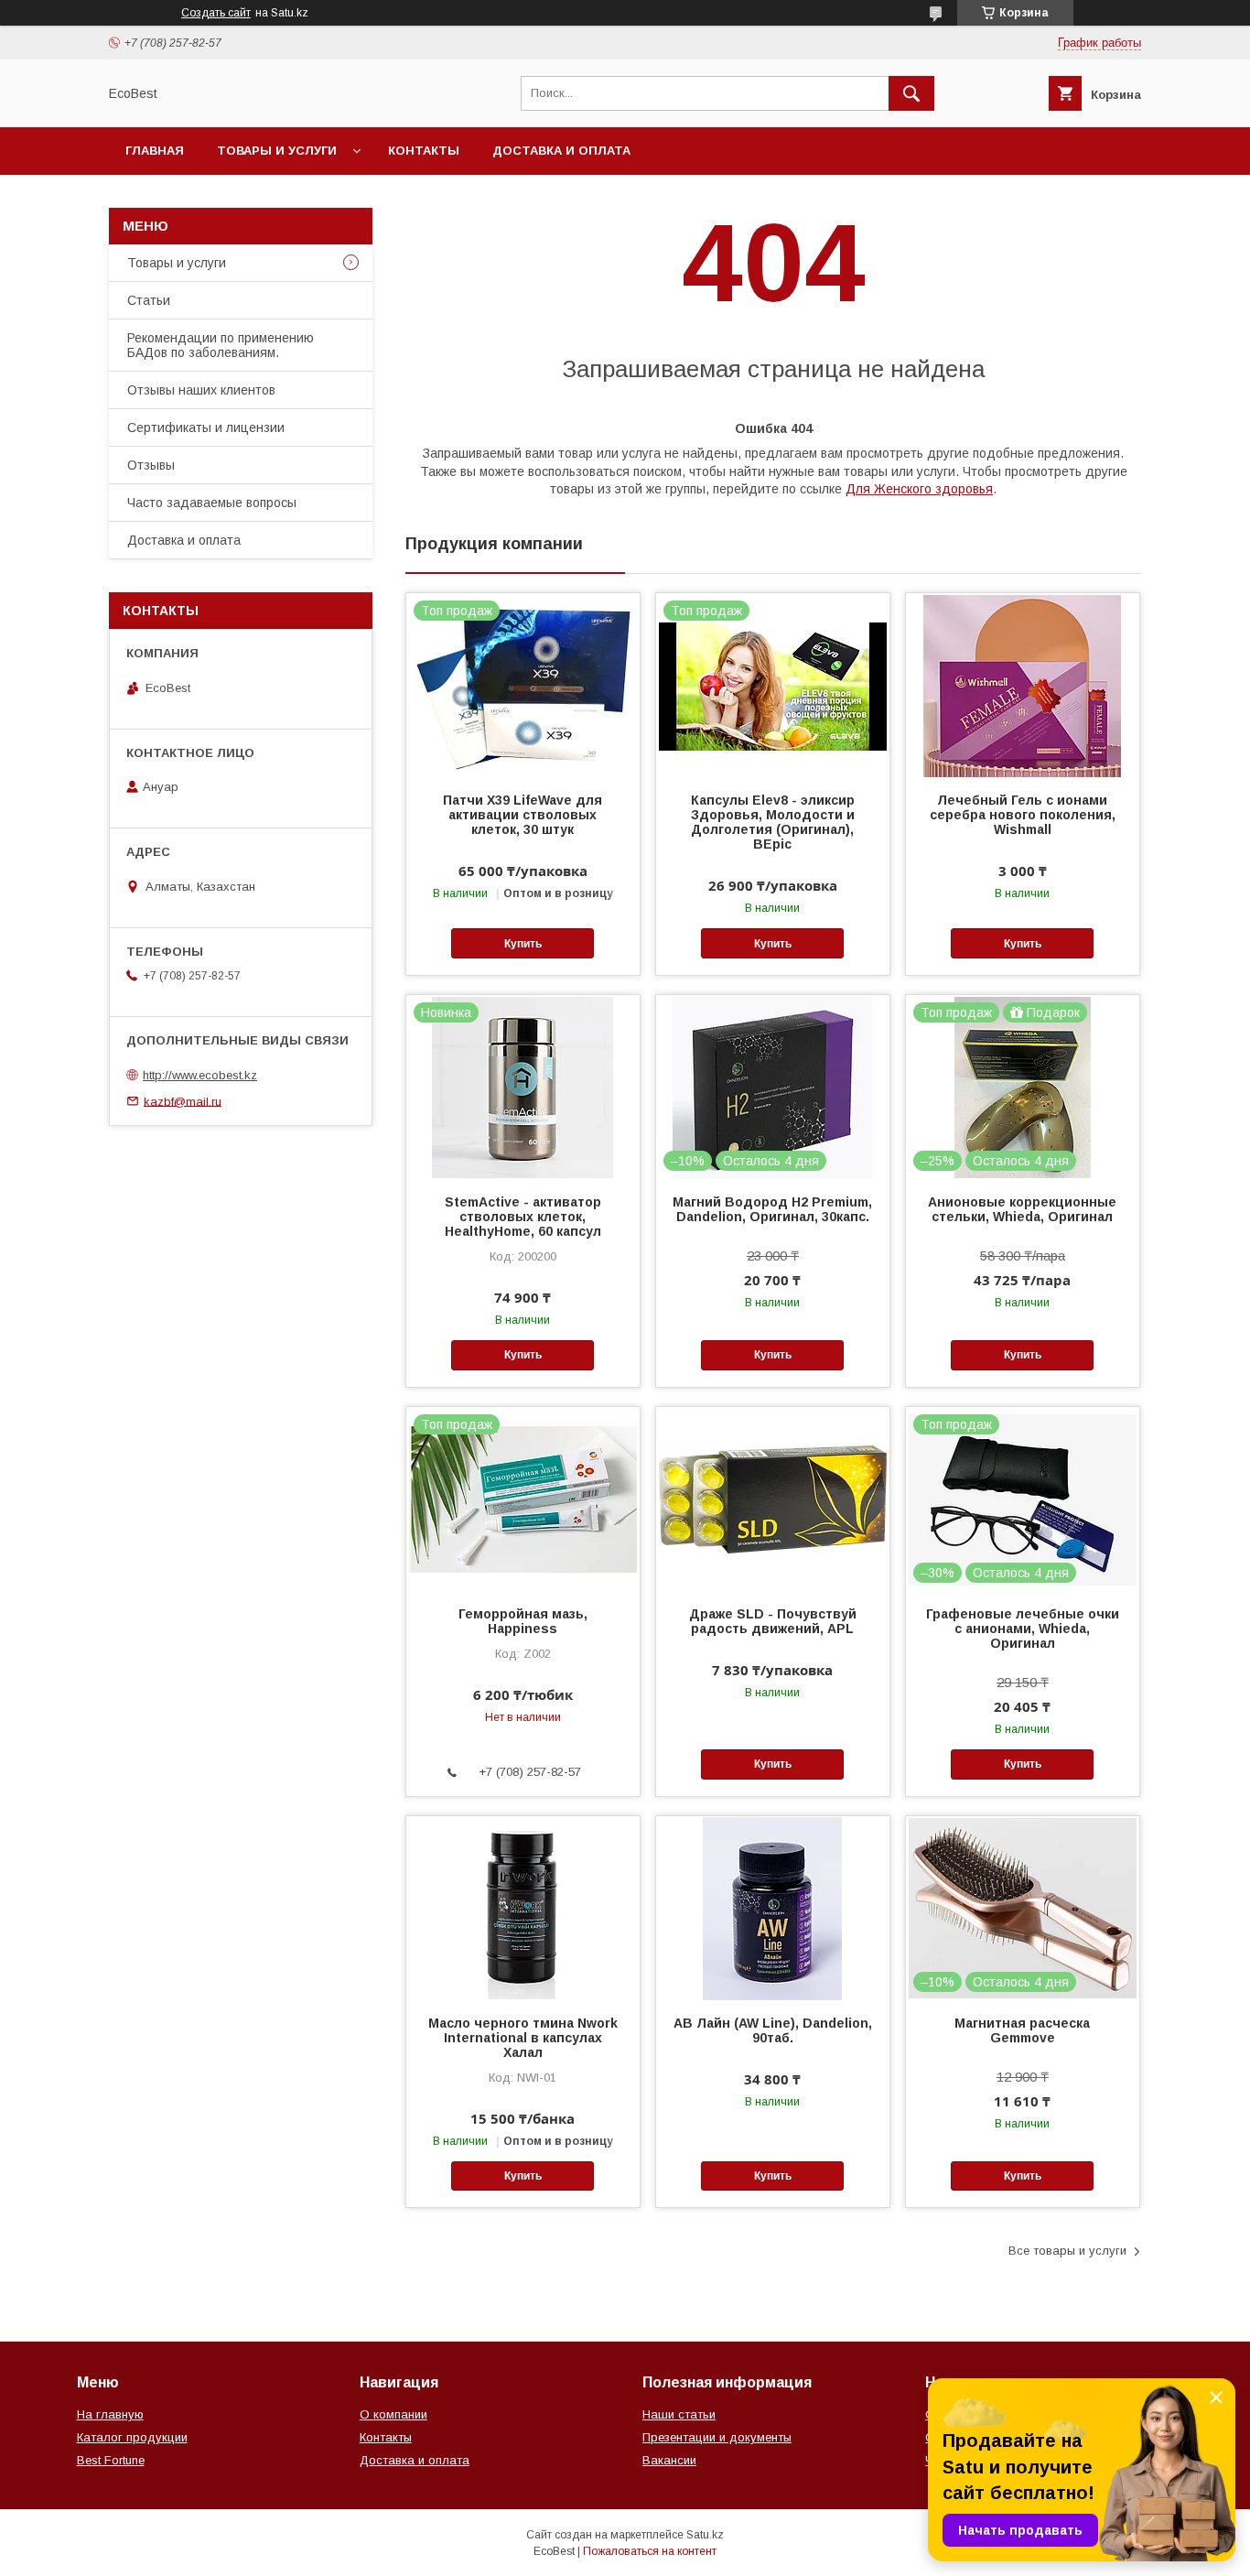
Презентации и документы (717, 2437)
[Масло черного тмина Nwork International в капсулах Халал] (523, 1908)
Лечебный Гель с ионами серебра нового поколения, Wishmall (1023, 815)
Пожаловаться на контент (650, 2551)
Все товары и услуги (1067, 2251)
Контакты (424, 151)
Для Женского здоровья (919, 489)
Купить (523, 944)
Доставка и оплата (561, 151)
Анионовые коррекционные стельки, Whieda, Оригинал (1022, 1209)
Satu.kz (705, 2535)
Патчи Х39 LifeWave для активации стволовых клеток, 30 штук (523, 815)
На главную (110, 2414)
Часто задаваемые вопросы (212, 503)
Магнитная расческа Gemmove (1022, 2030)
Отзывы (151, 465)
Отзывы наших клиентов (201, 390)
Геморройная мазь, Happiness (523, 1621)
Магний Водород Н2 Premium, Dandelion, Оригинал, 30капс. (772, 1209)
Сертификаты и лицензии (206, 428)
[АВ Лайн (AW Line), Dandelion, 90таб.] (773, 1908)
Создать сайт (216, 13)
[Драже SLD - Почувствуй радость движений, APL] (773, 1499)
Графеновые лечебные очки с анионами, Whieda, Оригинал (1023, 1629)
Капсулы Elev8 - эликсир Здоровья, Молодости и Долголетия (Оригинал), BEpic (773, 822)
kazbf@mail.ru (183, 1101)
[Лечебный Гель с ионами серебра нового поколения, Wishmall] (1023, 685)
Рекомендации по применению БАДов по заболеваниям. (221, 345)
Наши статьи (679, 2414)
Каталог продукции (132, 2437)
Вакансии (669, 2460)
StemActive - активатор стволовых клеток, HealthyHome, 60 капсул (523, 1217)
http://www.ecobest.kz (200, 1075)
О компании (393, 2414)
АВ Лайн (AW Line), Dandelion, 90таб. (773, 2030)
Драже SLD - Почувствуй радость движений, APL (773, 1621)
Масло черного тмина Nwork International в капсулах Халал (523, 2038)
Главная (155, 151)
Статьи (149, 300)
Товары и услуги (277, 151)
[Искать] (911, 93)
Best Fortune (111, 2460)
